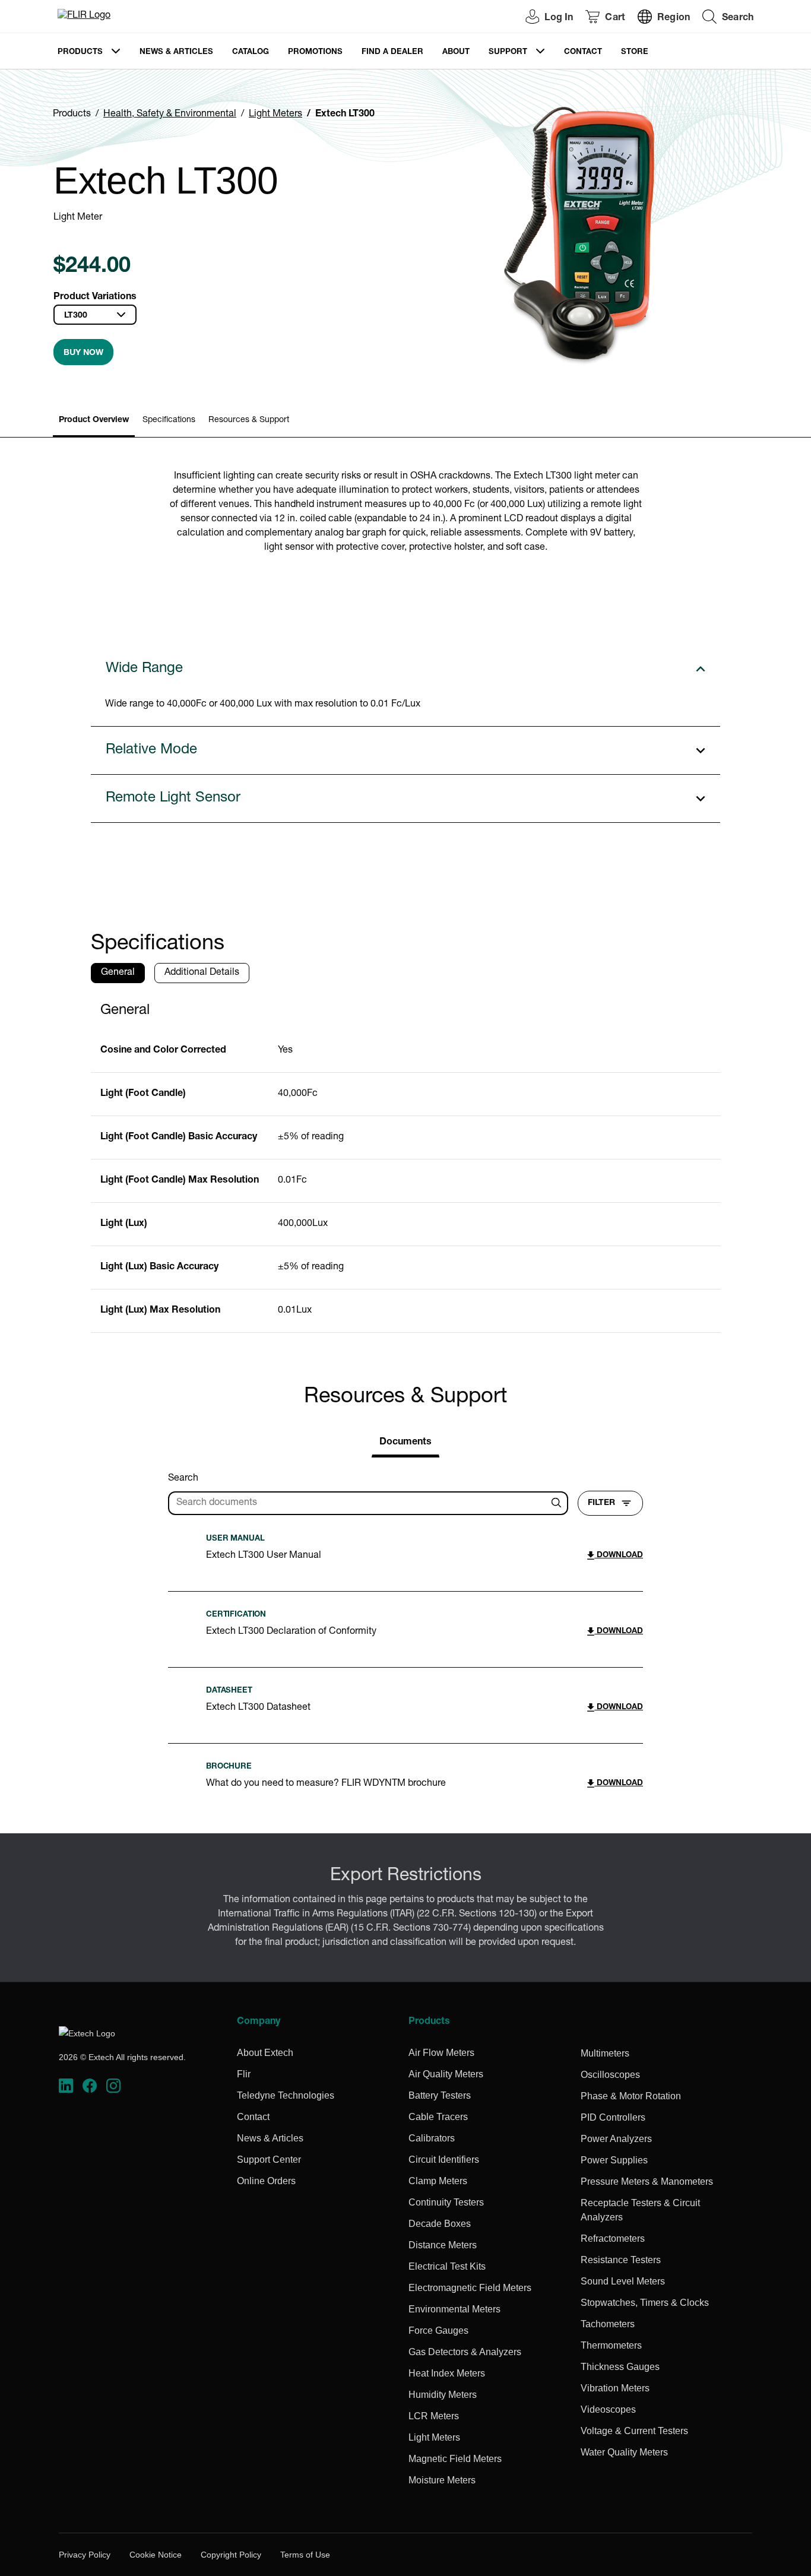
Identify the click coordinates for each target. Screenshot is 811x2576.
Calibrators (432, 2138)
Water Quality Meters (624, 2452)
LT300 (76, 316)
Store (635, 53)
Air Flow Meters (441, 2053)
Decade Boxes (440, 2224)
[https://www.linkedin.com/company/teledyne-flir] (66, 2086)
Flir (244, 2074)
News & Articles (176, 53)
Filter (601, 1503)
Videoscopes (608, 2409)
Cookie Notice (156, 2555)
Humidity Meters (443, 2395)
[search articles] (558, 1503)
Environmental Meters (454, 2309)
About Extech (265, 2053)
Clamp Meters (438, 2181)
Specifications (169, 420)
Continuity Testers (446, 2202)
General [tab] (118, 973)
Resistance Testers (621, 2260)
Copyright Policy (231, 2555)
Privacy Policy (85, 2555)
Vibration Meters (615, 2388)
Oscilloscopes (610, 2075)
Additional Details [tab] (202, 973)
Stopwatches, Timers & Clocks (645, 2303)
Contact (583, 53)
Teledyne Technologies (286, 2095)
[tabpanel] (406, 1163)
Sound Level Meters (623, 2281)
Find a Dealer (392, 53)
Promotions (315, 53)
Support (508, 53)
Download (619, 1556)
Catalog (251, 53)
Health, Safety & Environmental (170, 115)
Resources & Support (249, 420)
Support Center (269, 2160)
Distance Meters (443, 2245)
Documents (405, 1443)
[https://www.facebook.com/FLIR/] (90, 2086)
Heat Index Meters (447, 2373)
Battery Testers (440, 2095)
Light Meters (275, 115)
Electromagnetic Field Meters (470, 2288)
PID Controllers (613, 2117)
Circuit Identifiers (444, 2160)
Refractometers (613, 2238)
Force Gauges (438, 2331)
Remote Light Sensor (173, 799)
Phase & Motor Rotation (631, 2096)
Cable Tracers (438, 2117)
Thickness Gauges (620, 2367)
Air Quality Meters (446, 2074)
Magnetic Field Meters (455, 2459)
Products (80, 53)
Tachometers (608, 2324)
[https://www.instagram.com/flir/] (113, 2086)
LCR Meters (434, 2416)
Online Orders (266, 2181)
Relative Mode (151, 750)
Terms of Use (305, 2555)
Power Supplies (614, 2160)
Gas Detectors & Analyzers (465, 2352)
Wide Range (144, 669)
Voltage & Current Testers (634, 2431)
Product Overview (94, 420)
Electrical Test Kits (447, 2266)
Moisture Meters (442, 2480)
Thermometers (611, 2345)
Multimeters (605, 2053)
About (456, 53)
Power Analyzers (616, 2139)
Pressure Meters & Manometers (647, 2181)
